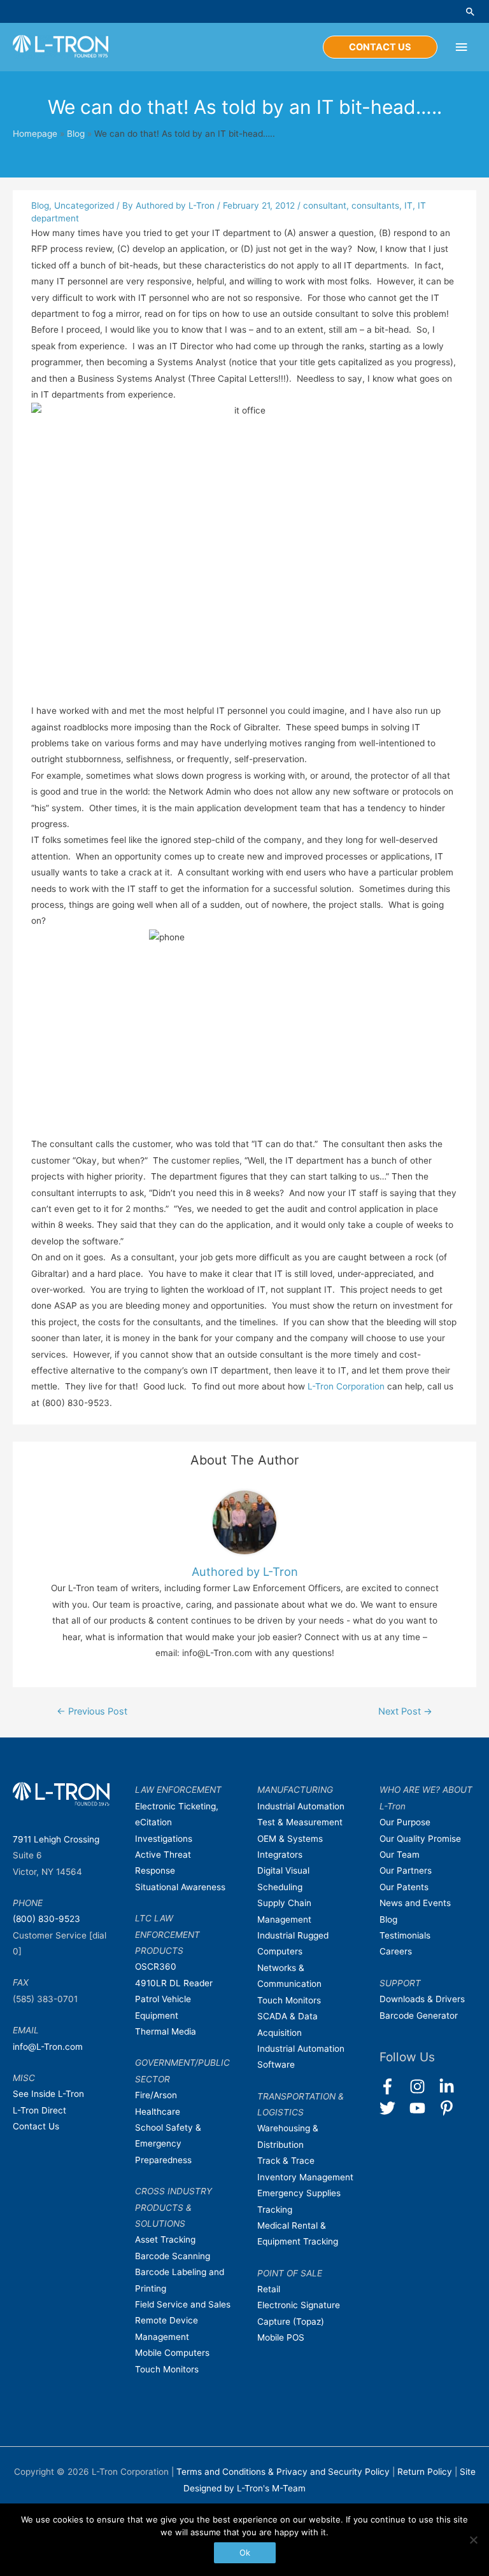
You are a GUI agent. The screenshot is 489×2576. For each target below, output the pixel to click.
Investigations (164, 1839)
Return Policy (426, 2472)
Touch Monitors (167, 2369)
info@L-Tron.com (48, 2047)
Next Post (405, 1711)
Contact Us (36, 2126)
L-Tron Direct (39, 2110)
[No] (473, 2540)
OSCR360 (156, 1967)
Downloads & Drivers (422, 1999)
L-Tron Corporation (346, 1386)
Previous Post (92, 1711)
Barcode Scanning (173, 2256)
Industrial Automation (301, 1806)
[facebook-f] (393, 2086)
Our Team (400, 1855)
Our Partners (406, 1870)
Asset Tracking (165, 2239)
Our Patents (404, 1887)
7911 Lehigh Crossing (56, 1839)
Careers (396, 1951)
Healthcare (158, 2112)
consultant (325, 205)
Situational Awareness (180, 1887)
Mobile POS (281, 2337)
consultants (375, 205)
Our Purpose (405, 1822)
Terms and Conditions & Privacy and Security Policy (283, 2472)
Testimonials (405, 1935)
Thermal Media (166, 2031)
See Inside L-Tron (48, 2094)
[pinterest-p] (449, 2108)
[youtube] (423, 2108)
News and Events (415, 1903)
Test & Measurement (300, 1822)
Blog (76, 134)
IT (408, 205)
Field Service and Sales (183, 2304)
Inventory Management (305, 2177)
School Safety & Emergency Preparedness (168, 2144)
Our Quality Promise (420, 1839)
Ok (245, 2552)
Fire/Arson (156, 2095)
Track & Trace (286, 2161)
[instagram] (423, 2086)
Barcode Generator (419, 2016)
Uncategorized (84, 205)
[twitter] (393, 2108)
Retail (269, 2289)
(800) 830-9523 (46, 1919)
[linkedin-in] (452, 2086)
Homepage (35, 134)
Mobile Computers (172, 2353)
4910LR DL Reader (174, 1983)
